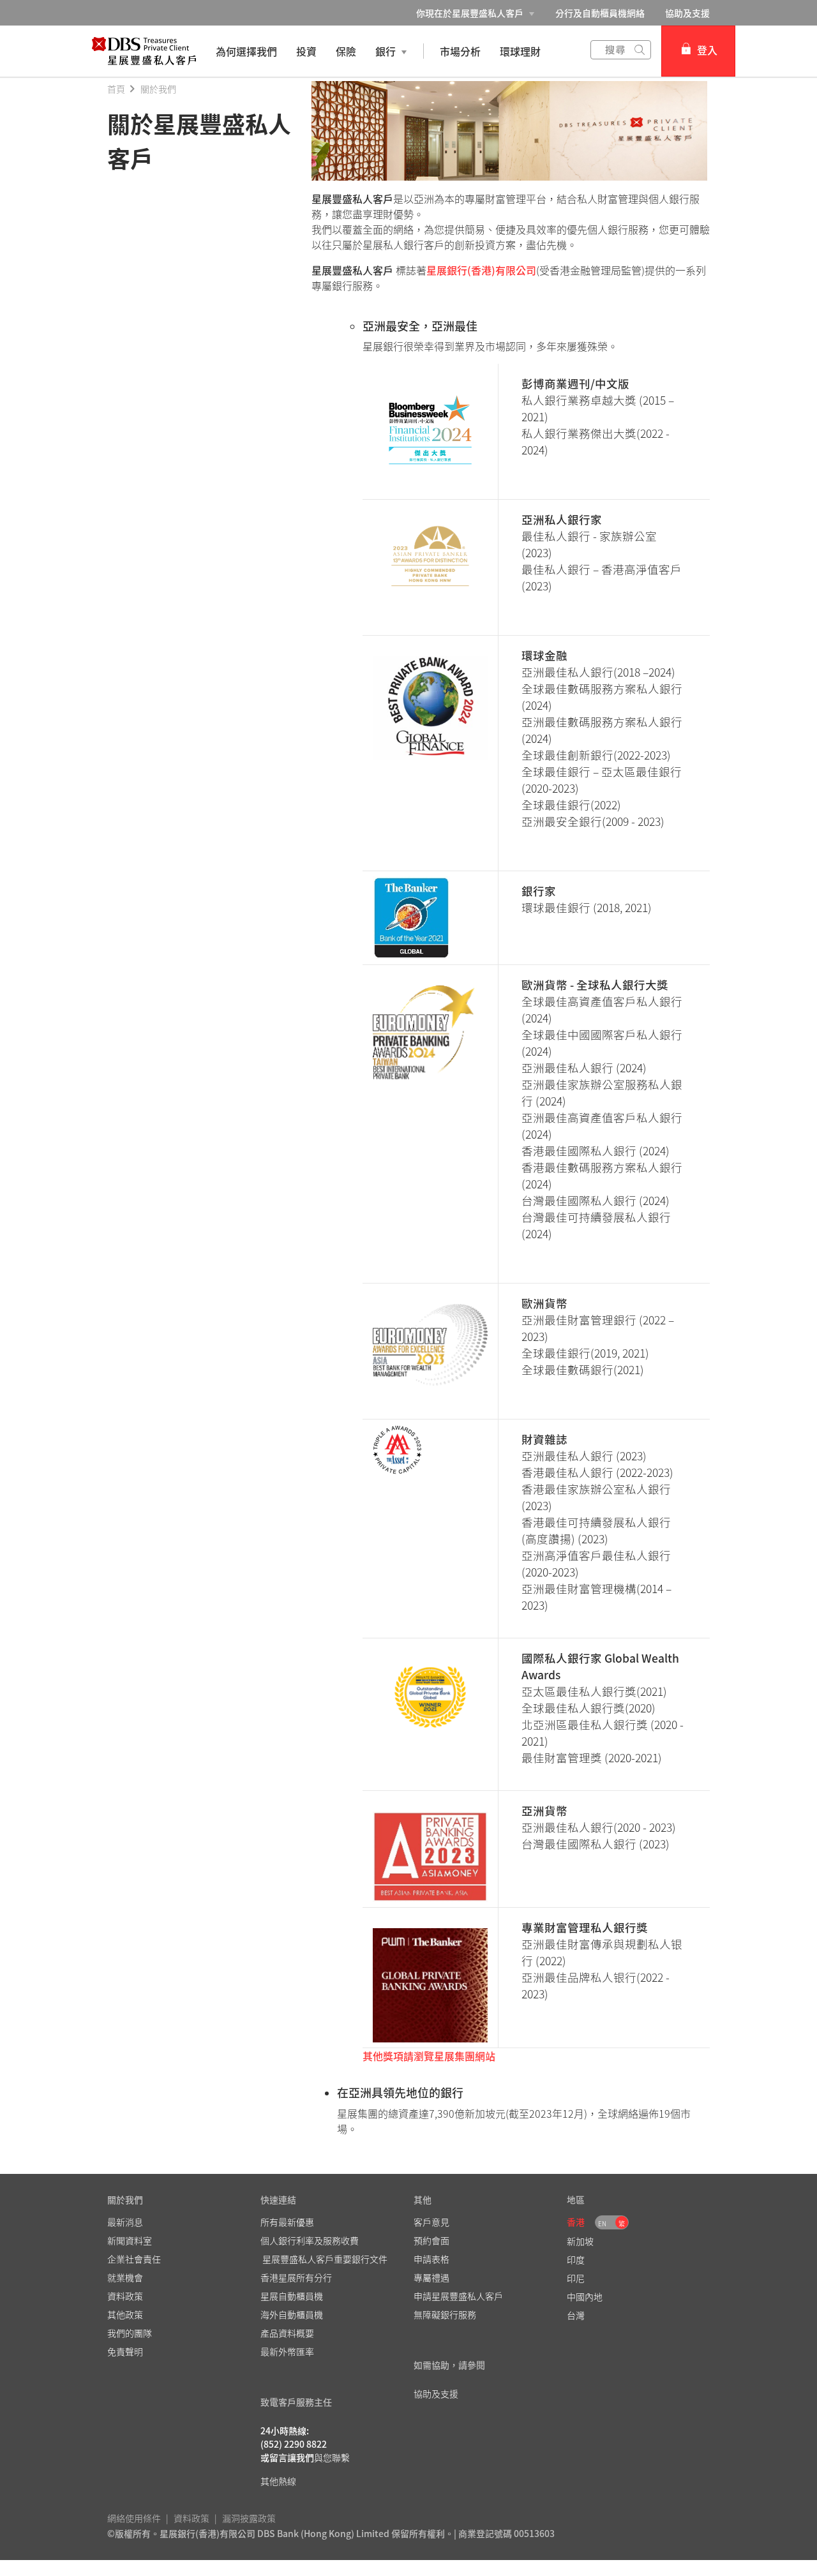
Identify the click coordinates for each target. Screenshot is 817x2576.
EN (602, 2223)
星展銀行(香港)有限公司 (481, 270)
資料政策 (191, 2518)
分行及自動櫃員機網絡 (600, 13)
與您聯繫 (332, 2457)
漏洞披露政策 (249, 2518)
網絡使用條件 (134, 2518)
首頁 (116, 89)
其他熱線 (278, 2481)
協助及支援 (687, 13)
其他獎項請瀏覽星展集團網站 (429, 2056)
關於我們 (158, 89)
